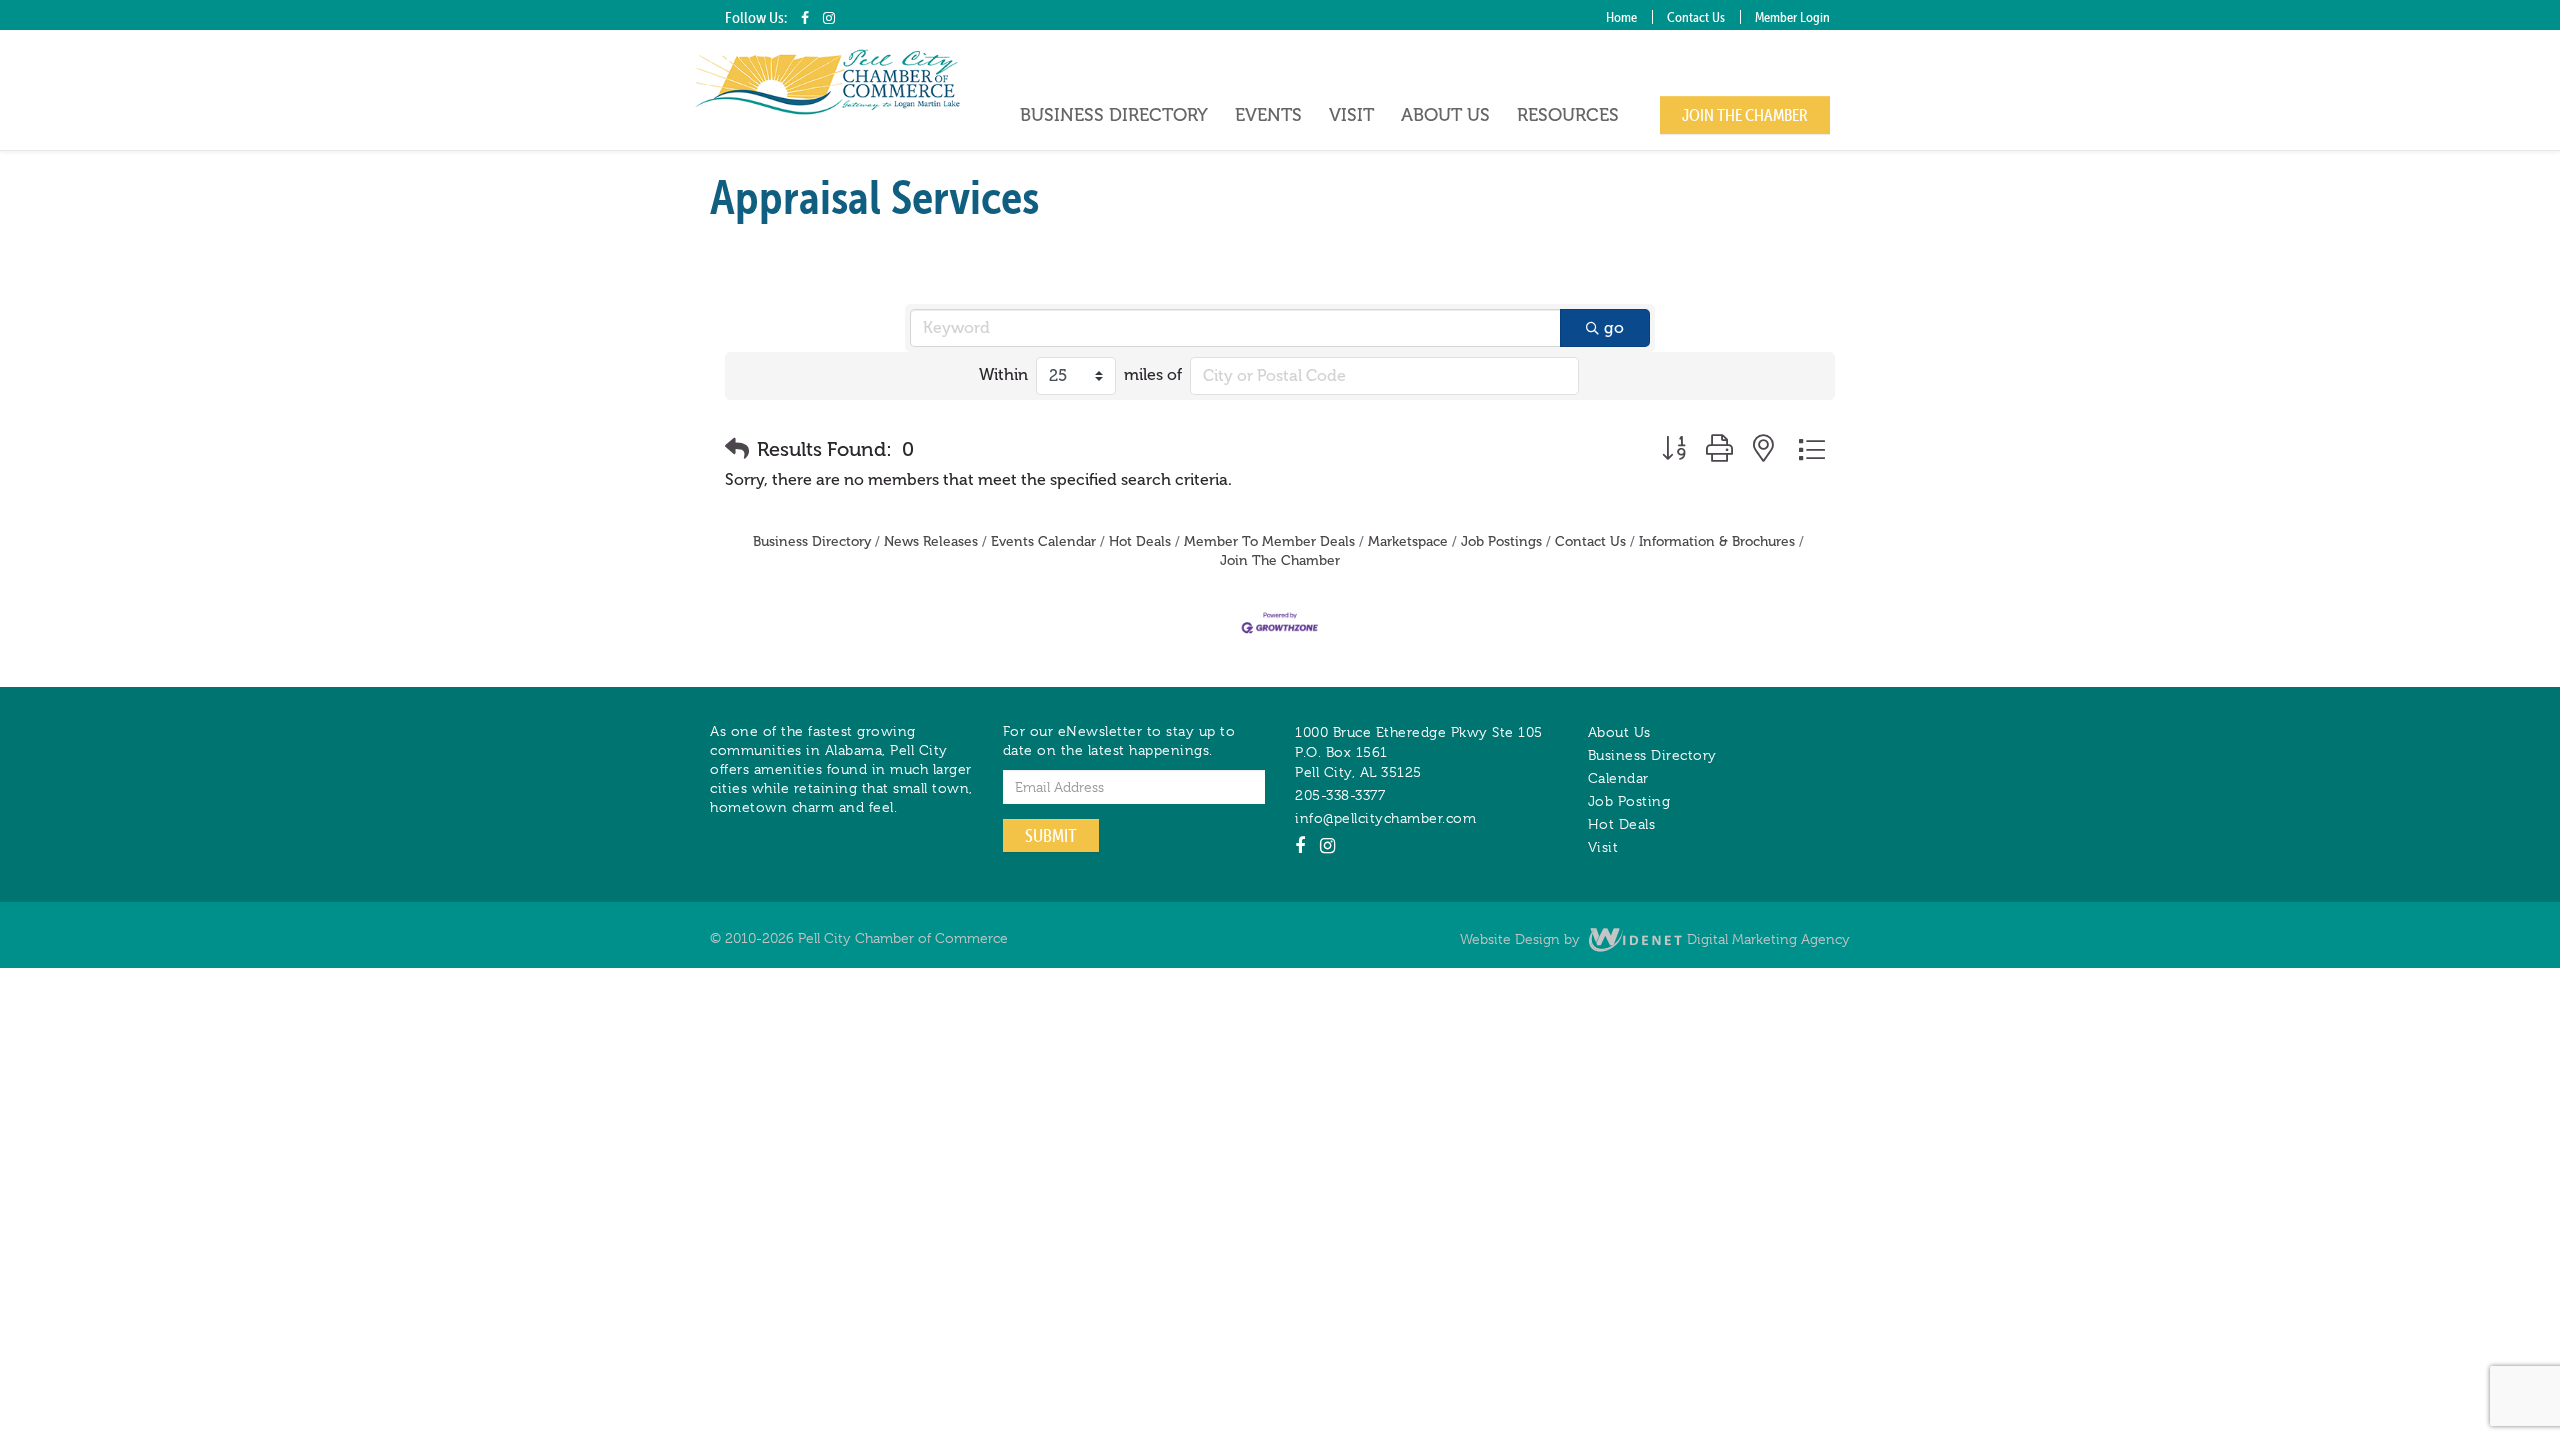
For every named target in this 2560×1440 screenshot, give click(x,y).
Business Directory (1114, 115)
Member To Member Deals (1269, 541)
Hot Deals (1140, 541)
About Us (1445, 115)
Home (1621, 17)
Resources (1568, 115)
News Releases (931, 541)
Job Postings (1501, 541)
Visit (1351, 115)
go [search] (1614, 327)
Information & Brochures (1717, 541)
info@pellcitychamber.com (1385, 818)
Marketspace (1408, 541)
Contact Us (1696, 17)
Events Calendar (1043, 541)
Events (1268, 115)
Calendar (1618, 778)
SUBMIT (1051, 835)
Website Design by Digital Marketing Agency (1655, 939)
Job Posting (1629, 801)
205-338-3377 (1340, 795)
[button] (737, 449)
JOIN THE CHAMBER (1745, 115)
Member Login (1792, 17)
